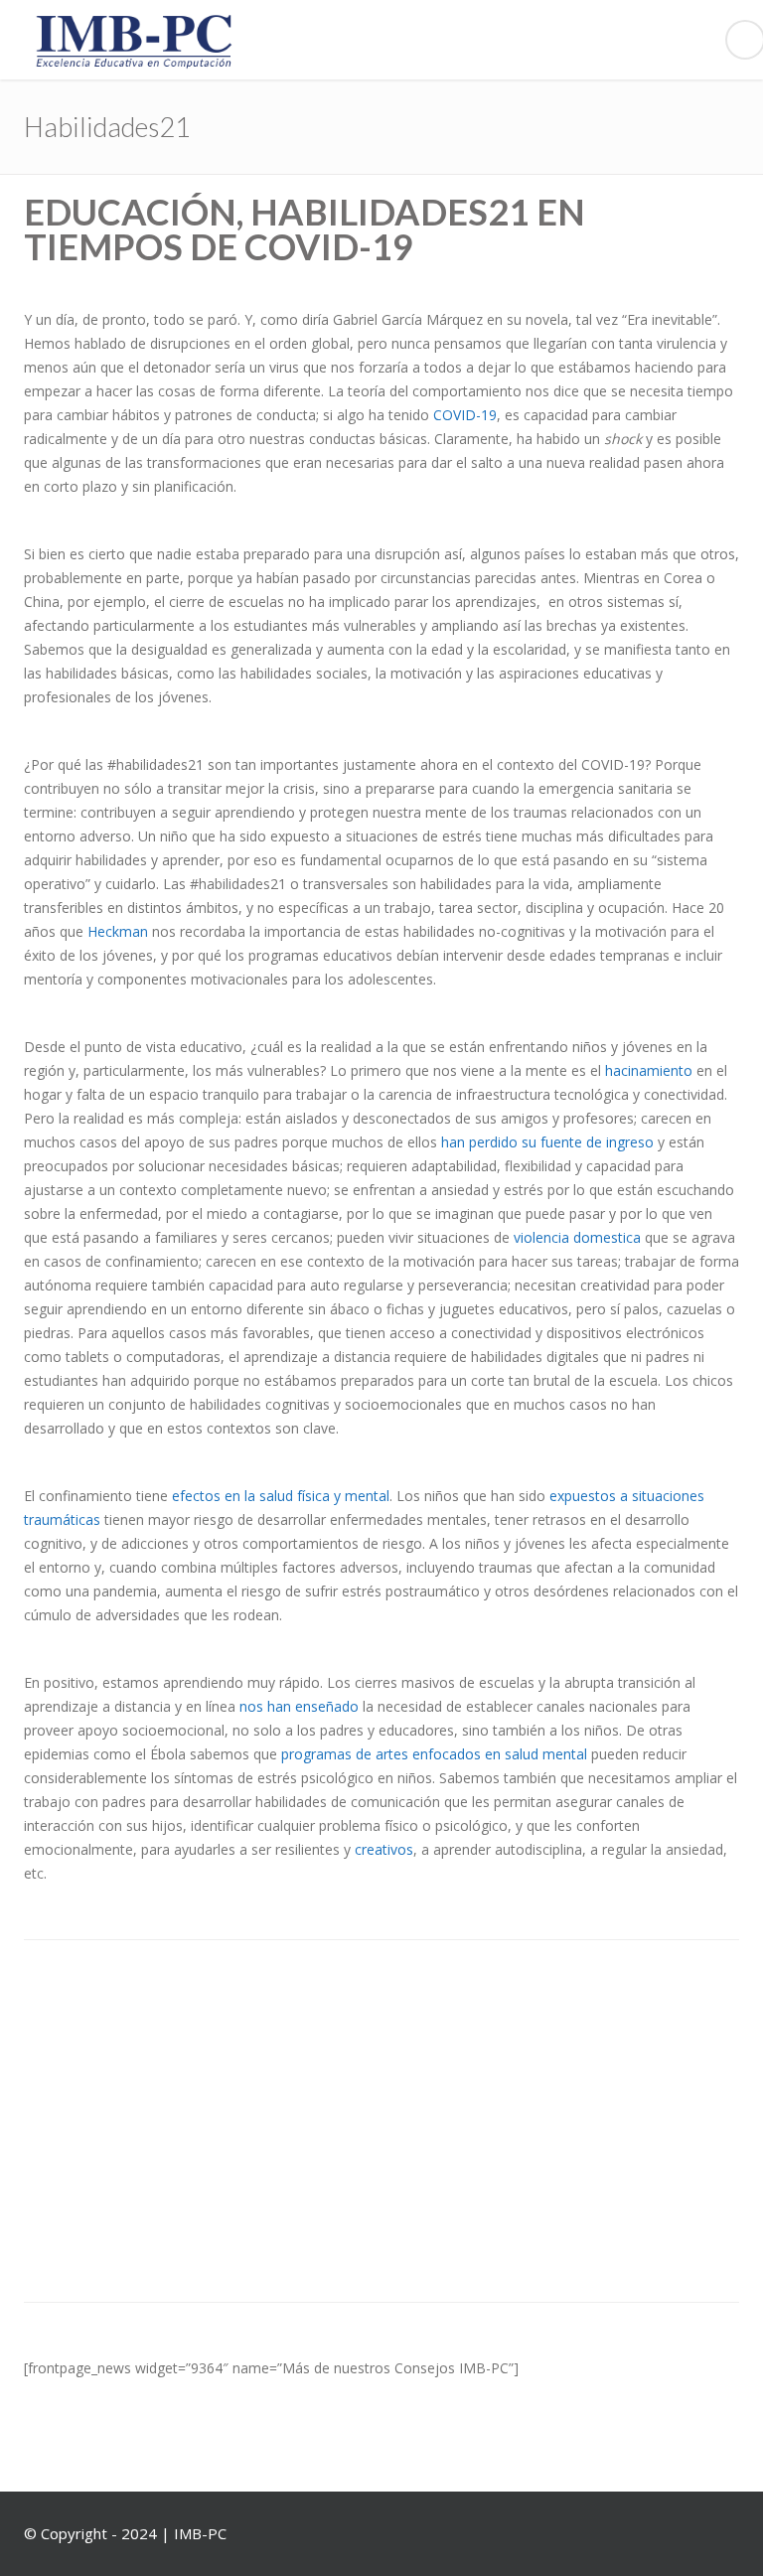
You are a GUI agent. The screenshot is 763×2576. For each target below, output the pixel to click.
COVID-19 (465, 415)
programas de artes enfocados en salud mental (434, 1754)
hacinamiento (649, 1070)
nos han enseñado (299, 1706)
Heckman (118, 931)
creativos (384, 1849)
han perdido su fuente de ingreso (547, 1142)
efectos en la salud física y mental (281, 1496)
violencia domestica (577, 1237)
